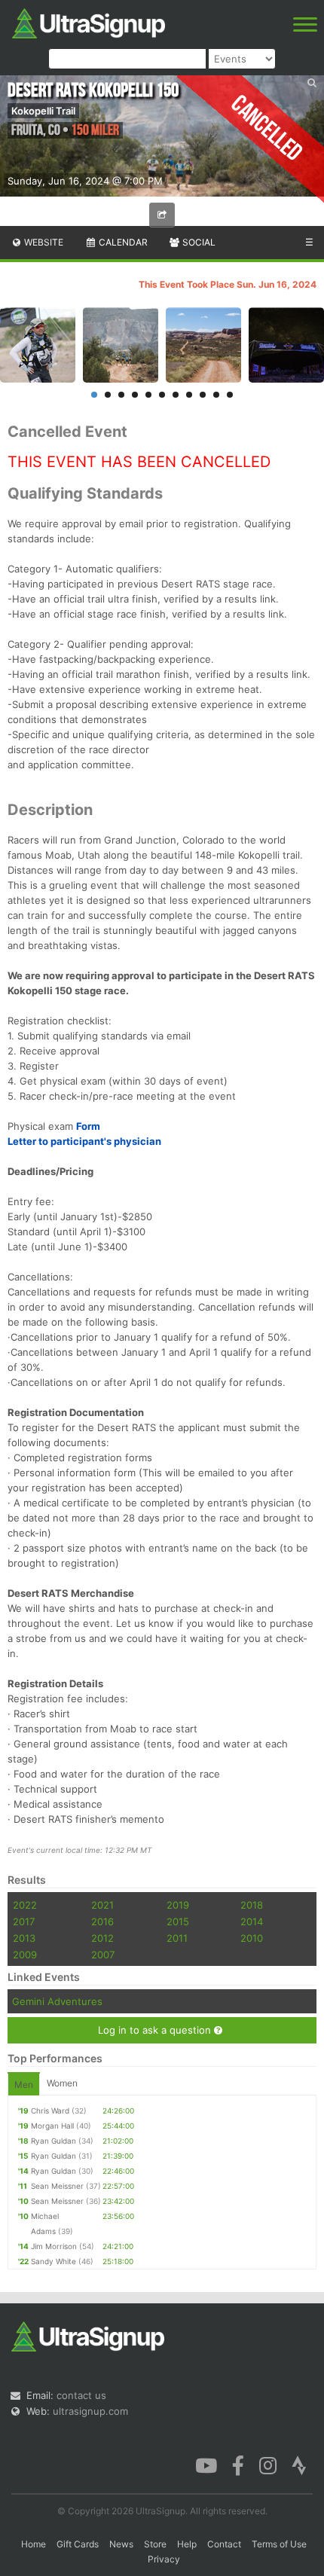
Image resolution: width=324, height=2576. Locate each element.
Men (24, 2085)
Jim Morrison (54, 2246)
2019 (178, 1905)
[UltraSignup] (89, 22)
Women (62, 2083)
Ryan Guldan (53, 2141)
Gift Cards (78, 2544)
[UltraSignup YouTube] (206, 2465)
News (121, 2544)
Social (198, 242)
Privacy (164, 2559)
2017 (24, 1921)
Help (187, 2544)
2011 (177, 1938)
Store (155, 2544)
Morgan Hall (52, 2126)
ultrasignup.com (90, 2411)
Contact (224, 2544)
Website (43, 242)
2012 (102, 1938)
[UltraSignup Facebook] (238, 2465)
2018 (252, 1905)
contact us (81, 2395)
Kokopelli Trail (43, 111)
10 (216, 395)
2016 (102, 1921)
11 (230, 395)
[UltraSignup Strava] (299, 2465)
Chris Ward (50, 2111)
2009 (25, 1955)
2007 (103, 1955)
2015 (178, 1921)
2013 (24, 1938)
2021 (102, 1905)
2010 (252, 1938)
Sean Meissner (57, 2186)
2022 (25, 1905)
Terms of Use (279, 2544)
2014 (252, 1921)
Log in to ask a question (156, 2030)
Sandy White (53, 2261)
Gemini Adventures (57, 2001)
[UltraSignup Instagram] (268, 2465)
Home (34, 2544)
